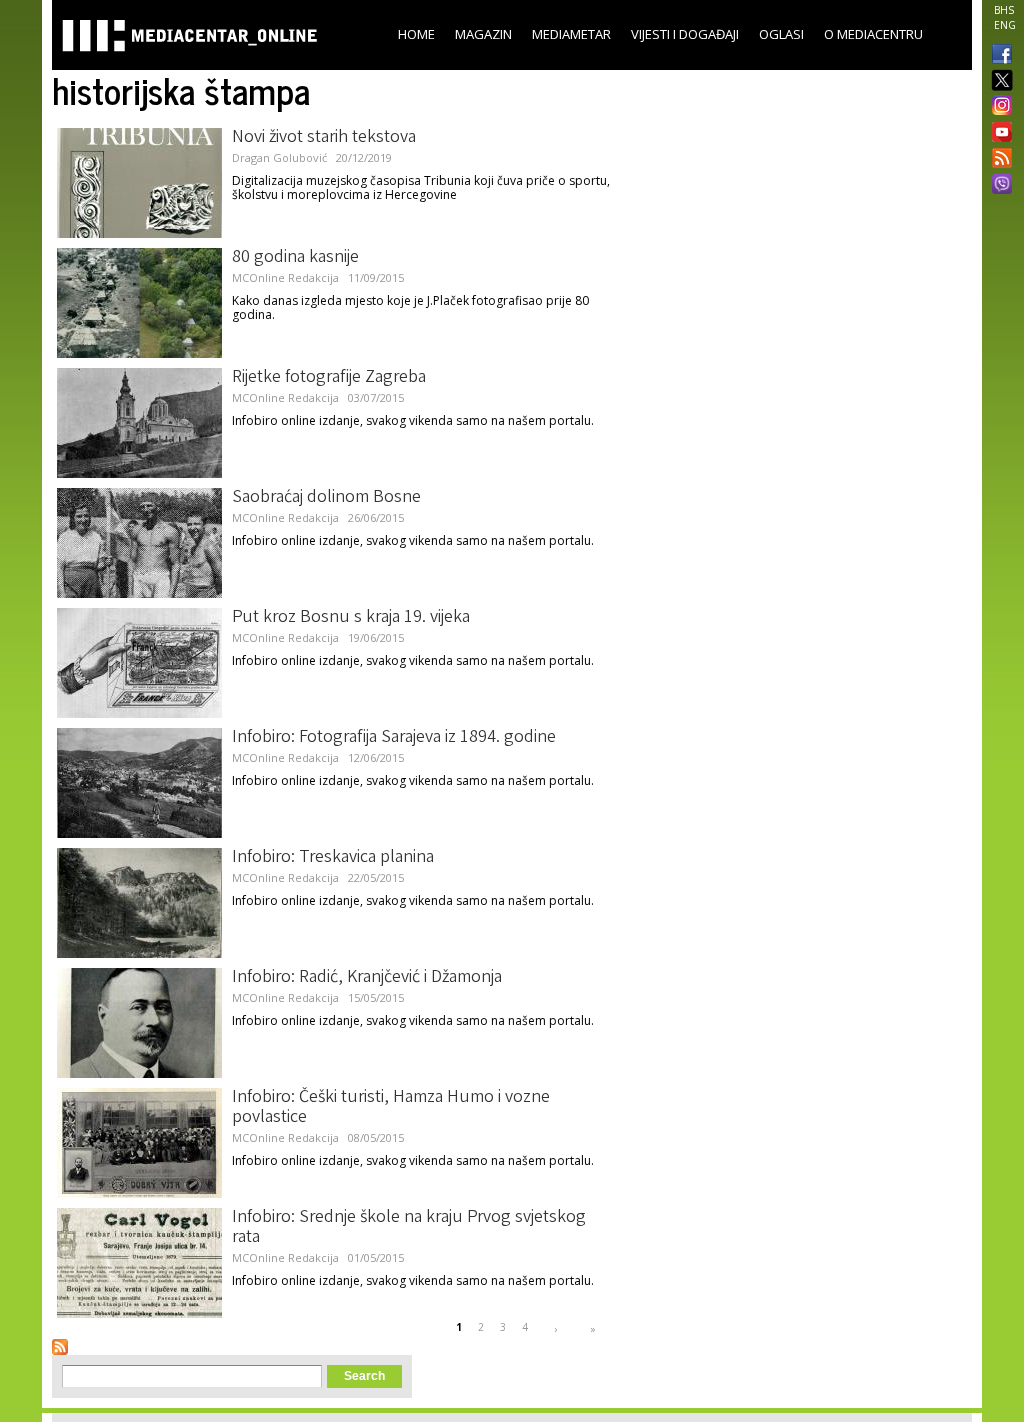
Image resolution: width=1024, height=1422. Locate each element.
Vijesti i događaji (685, 34)
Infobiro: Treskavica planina (333, 858)
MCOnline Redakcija (285, 277)
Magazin (483, 34)
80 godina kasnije (295, 258)
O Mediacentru (873, 34)
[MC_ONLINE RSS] (998, 160)
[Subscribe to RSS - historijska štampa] (60, 1347)
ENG (1005, 25)
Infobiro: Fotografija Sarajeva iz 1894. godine (394, 738)
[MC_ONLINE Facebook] (998, 56)
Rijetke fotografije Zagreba (329, 378)
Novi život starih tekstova (324, 138)
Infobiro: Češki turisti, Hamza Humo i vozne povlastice (391, 1108)
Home (416, 34)
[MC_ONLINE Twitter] (998, 81)
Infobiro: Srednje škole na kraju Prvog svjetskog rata (409, 1228)
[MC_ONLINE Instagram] (998, 107)
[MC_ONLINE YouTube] (998, 132)
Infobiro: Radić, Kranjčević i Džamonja (367, 978)
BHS (1004, 10)
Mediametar (571, 34)
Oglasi (781, 34)
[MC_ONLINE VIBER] (998, 186)
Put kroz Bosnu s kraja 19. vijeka (351, 618)
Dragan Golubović (279, 157)
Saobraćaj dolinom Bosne (326, 498)
